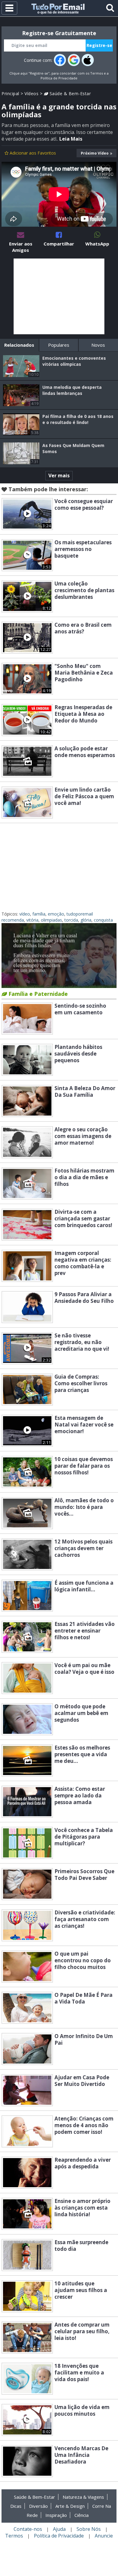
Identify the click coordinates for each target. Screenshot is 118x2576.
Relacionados (19, 345)
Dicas (16, 2506)
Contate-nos (28, 2529)
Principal (10, 93)
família (39, 914)
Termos (97, 73)
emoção (56, 914)
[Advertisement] (59, 296)
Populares (59, 345)
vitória (32, 920)
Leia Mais (71, 139)
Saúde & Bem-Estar (69, 93)
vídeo (25, 914)
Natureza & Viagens (83, 2497)
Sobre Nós (89, 2529)
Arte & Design (70, 2506)
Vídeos (31, 93)
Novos (98, 345)
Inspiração (56, 2515)
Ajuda (59, 2529)
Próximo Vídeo (95, 153)
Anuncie (104, 2536)
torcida (71, 920)
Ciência (82, 2515)
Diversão (38, 2506)
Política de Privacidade (59, 78)
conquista (103, 920)
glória (86, 920)
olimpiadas (51, 920)
